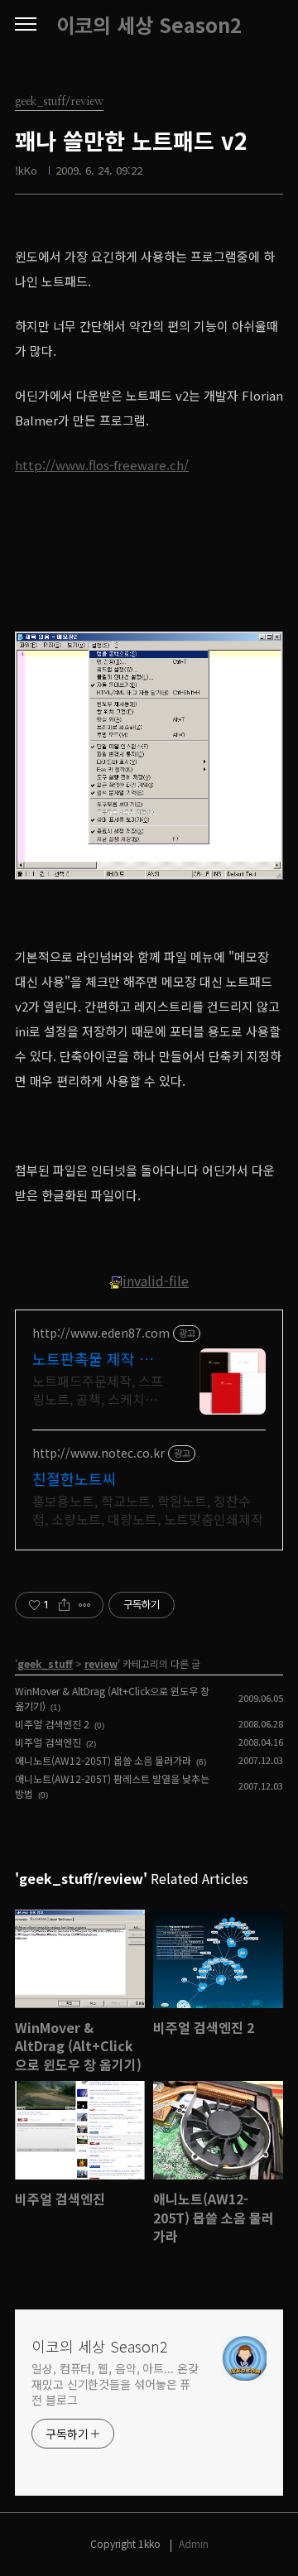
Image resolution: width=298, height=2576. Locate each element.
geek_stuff (45, 1663)
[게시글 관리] (85, 1605)
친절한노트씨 (74, 1478)
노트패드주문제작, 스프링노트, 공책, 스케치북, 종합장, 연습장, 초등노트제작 (98, 1389)
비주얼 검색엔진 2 (52, 1724)
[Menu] (26, 25)
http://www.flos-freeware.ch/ (102, 465)
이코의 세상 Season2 (149, 25)
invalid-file (156, 1281)
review (101, 1663)
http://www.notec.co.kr (99, 1453)
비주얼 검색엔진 (48, 1742)
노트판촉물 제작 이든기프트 (93, 1358)
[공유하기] (64, 1605)
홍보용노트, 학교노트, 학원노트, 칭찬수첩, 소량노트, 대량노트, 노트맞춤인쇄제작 (148, 1509)
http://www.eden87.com (101, 1333)
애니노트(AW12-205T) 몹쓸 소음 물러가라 (103, 1760)
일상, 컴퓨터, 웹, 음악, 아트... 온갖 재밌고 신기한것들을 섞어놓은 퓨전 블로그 (115, 2384)
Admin (194, 2543)
